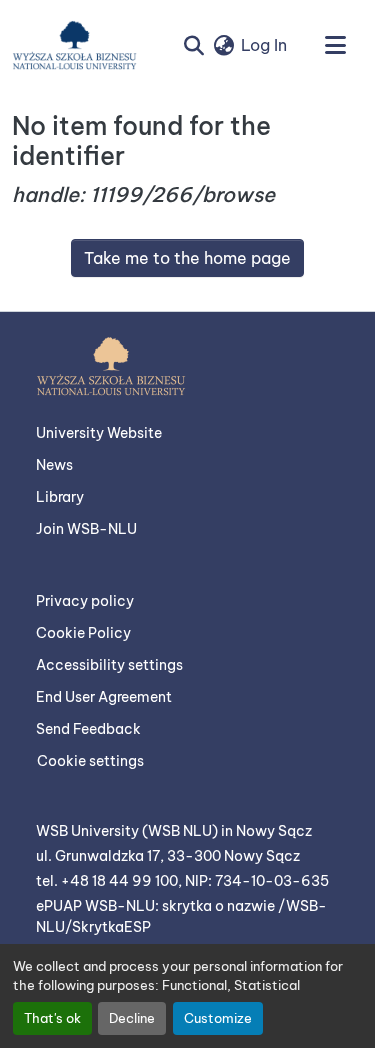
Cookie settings (90, 761)
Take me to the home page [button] (187, 258)
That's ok (52, 1018)
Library (60, 497)
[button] (74, 45)
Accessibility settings (109, 665)
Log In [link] (264, 45)
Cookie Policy (83, 633)
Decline (132, 1018)
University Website (99, 433)
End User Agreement (104, 697)
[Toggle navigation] (335, 45)
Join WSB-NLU (86, 529)
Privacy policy (85, 601)
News (54, 465)
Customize (218, 1018)
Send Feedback (88, 729)
